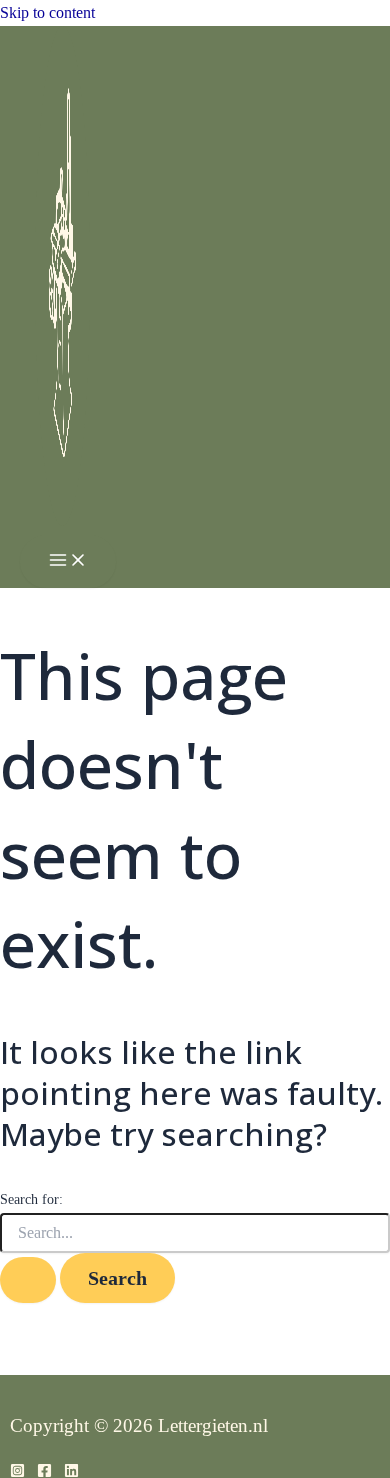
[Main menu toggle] (68, 561)
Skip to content (47, 12)
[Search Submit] (28, 1280)
